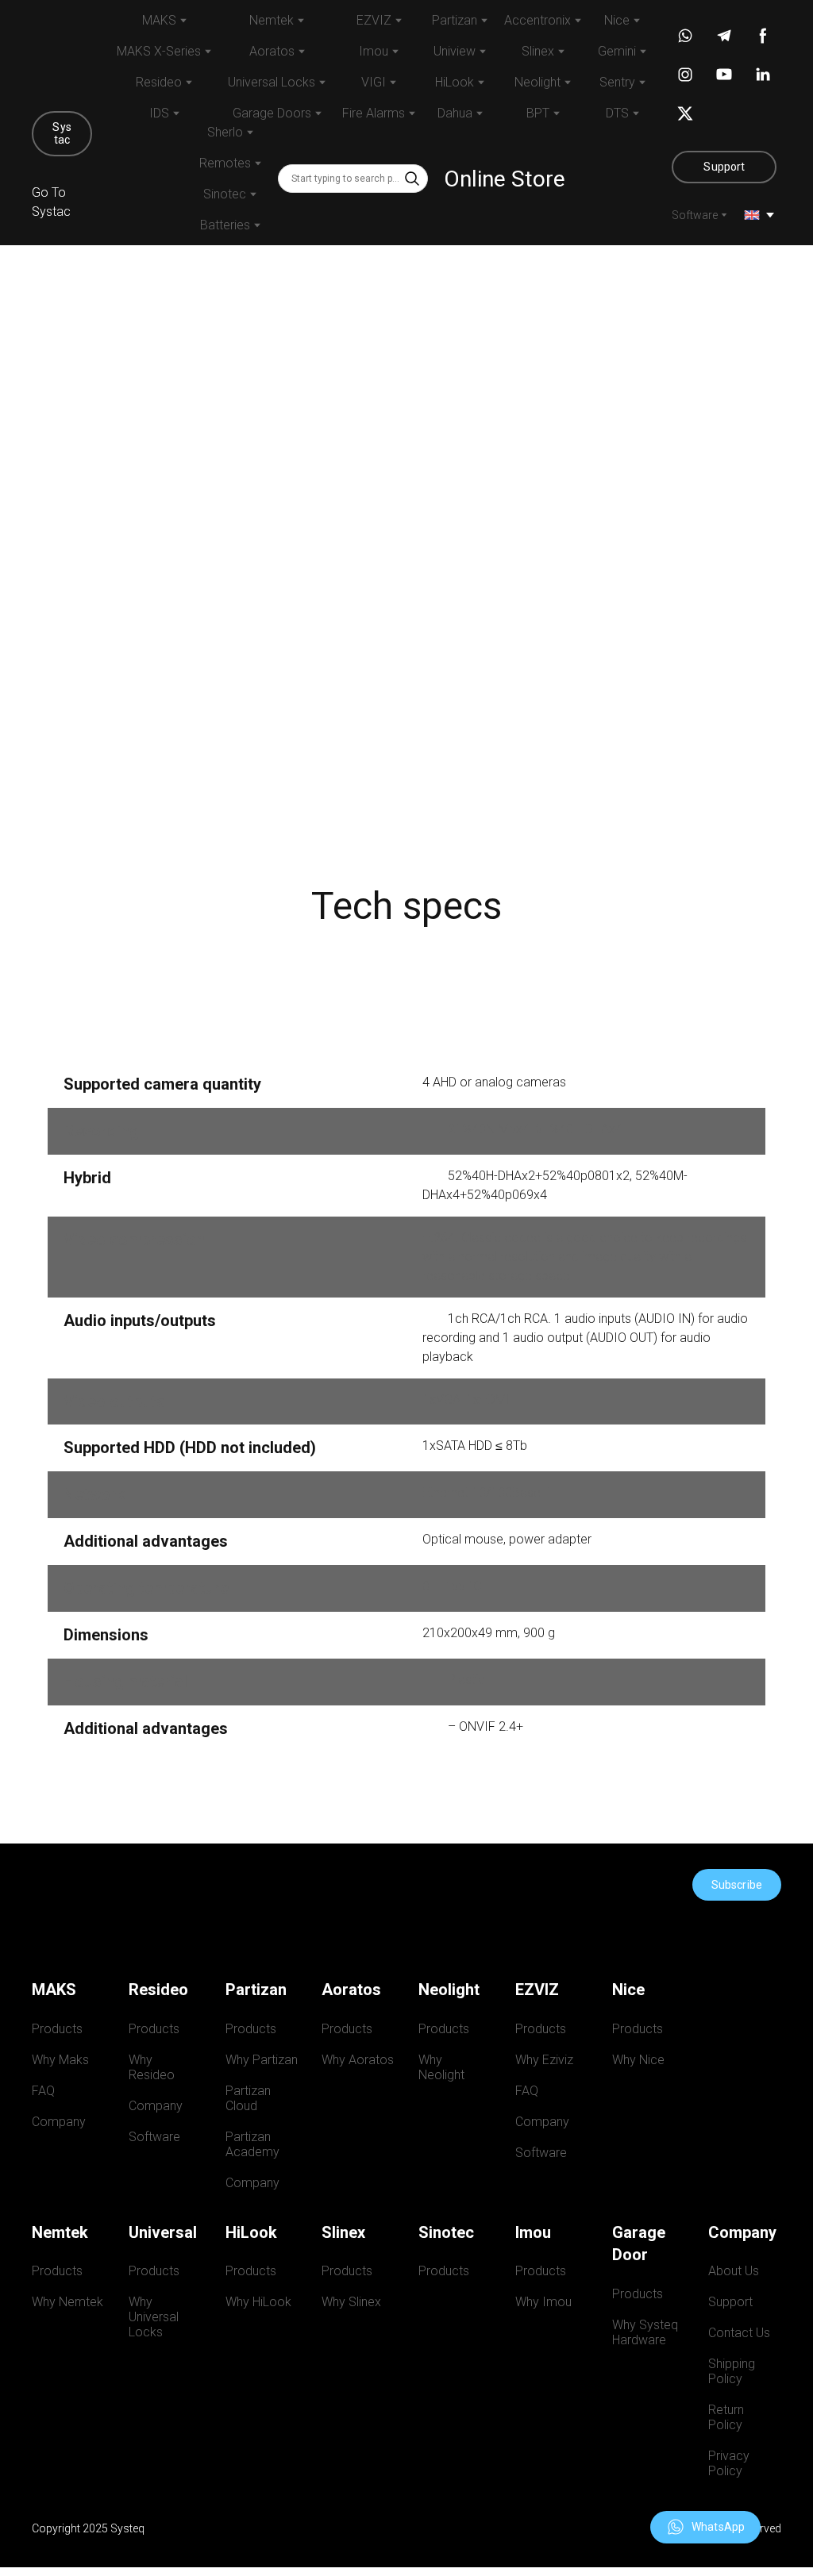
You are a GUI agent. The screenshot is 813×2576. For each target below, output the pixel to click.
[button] (62, 134)
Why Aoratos (358, 2060)
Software (695, 215)
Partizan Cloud (250, 2098)
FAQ (43, 2091)
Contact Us (739, 2333)
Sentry (617, 82)
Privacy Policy (730, 2463)
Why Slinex (351, 2302)
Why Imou (543, 2302)
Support (730, 2302)
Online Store (505, 179)
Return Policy (728, 2417)
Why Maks (60, 2060)
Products (57, 2029)
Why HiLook (258, 2302)
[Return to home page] (62, 54)
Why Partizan (262, 2060)
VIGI (374, 82)
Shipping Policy (733, 2371)
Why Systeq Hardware (648, 2332)
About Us (734, 2271)
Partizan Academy (252, 2144)
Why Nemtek (67, 2302)
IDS (159, 113)
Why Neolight (441, 2067)
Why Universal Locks (155, 2317)
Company (59, 2122)
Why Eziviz (544, 2060)
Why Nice (638, 2060)
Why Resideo (152, 2067)
